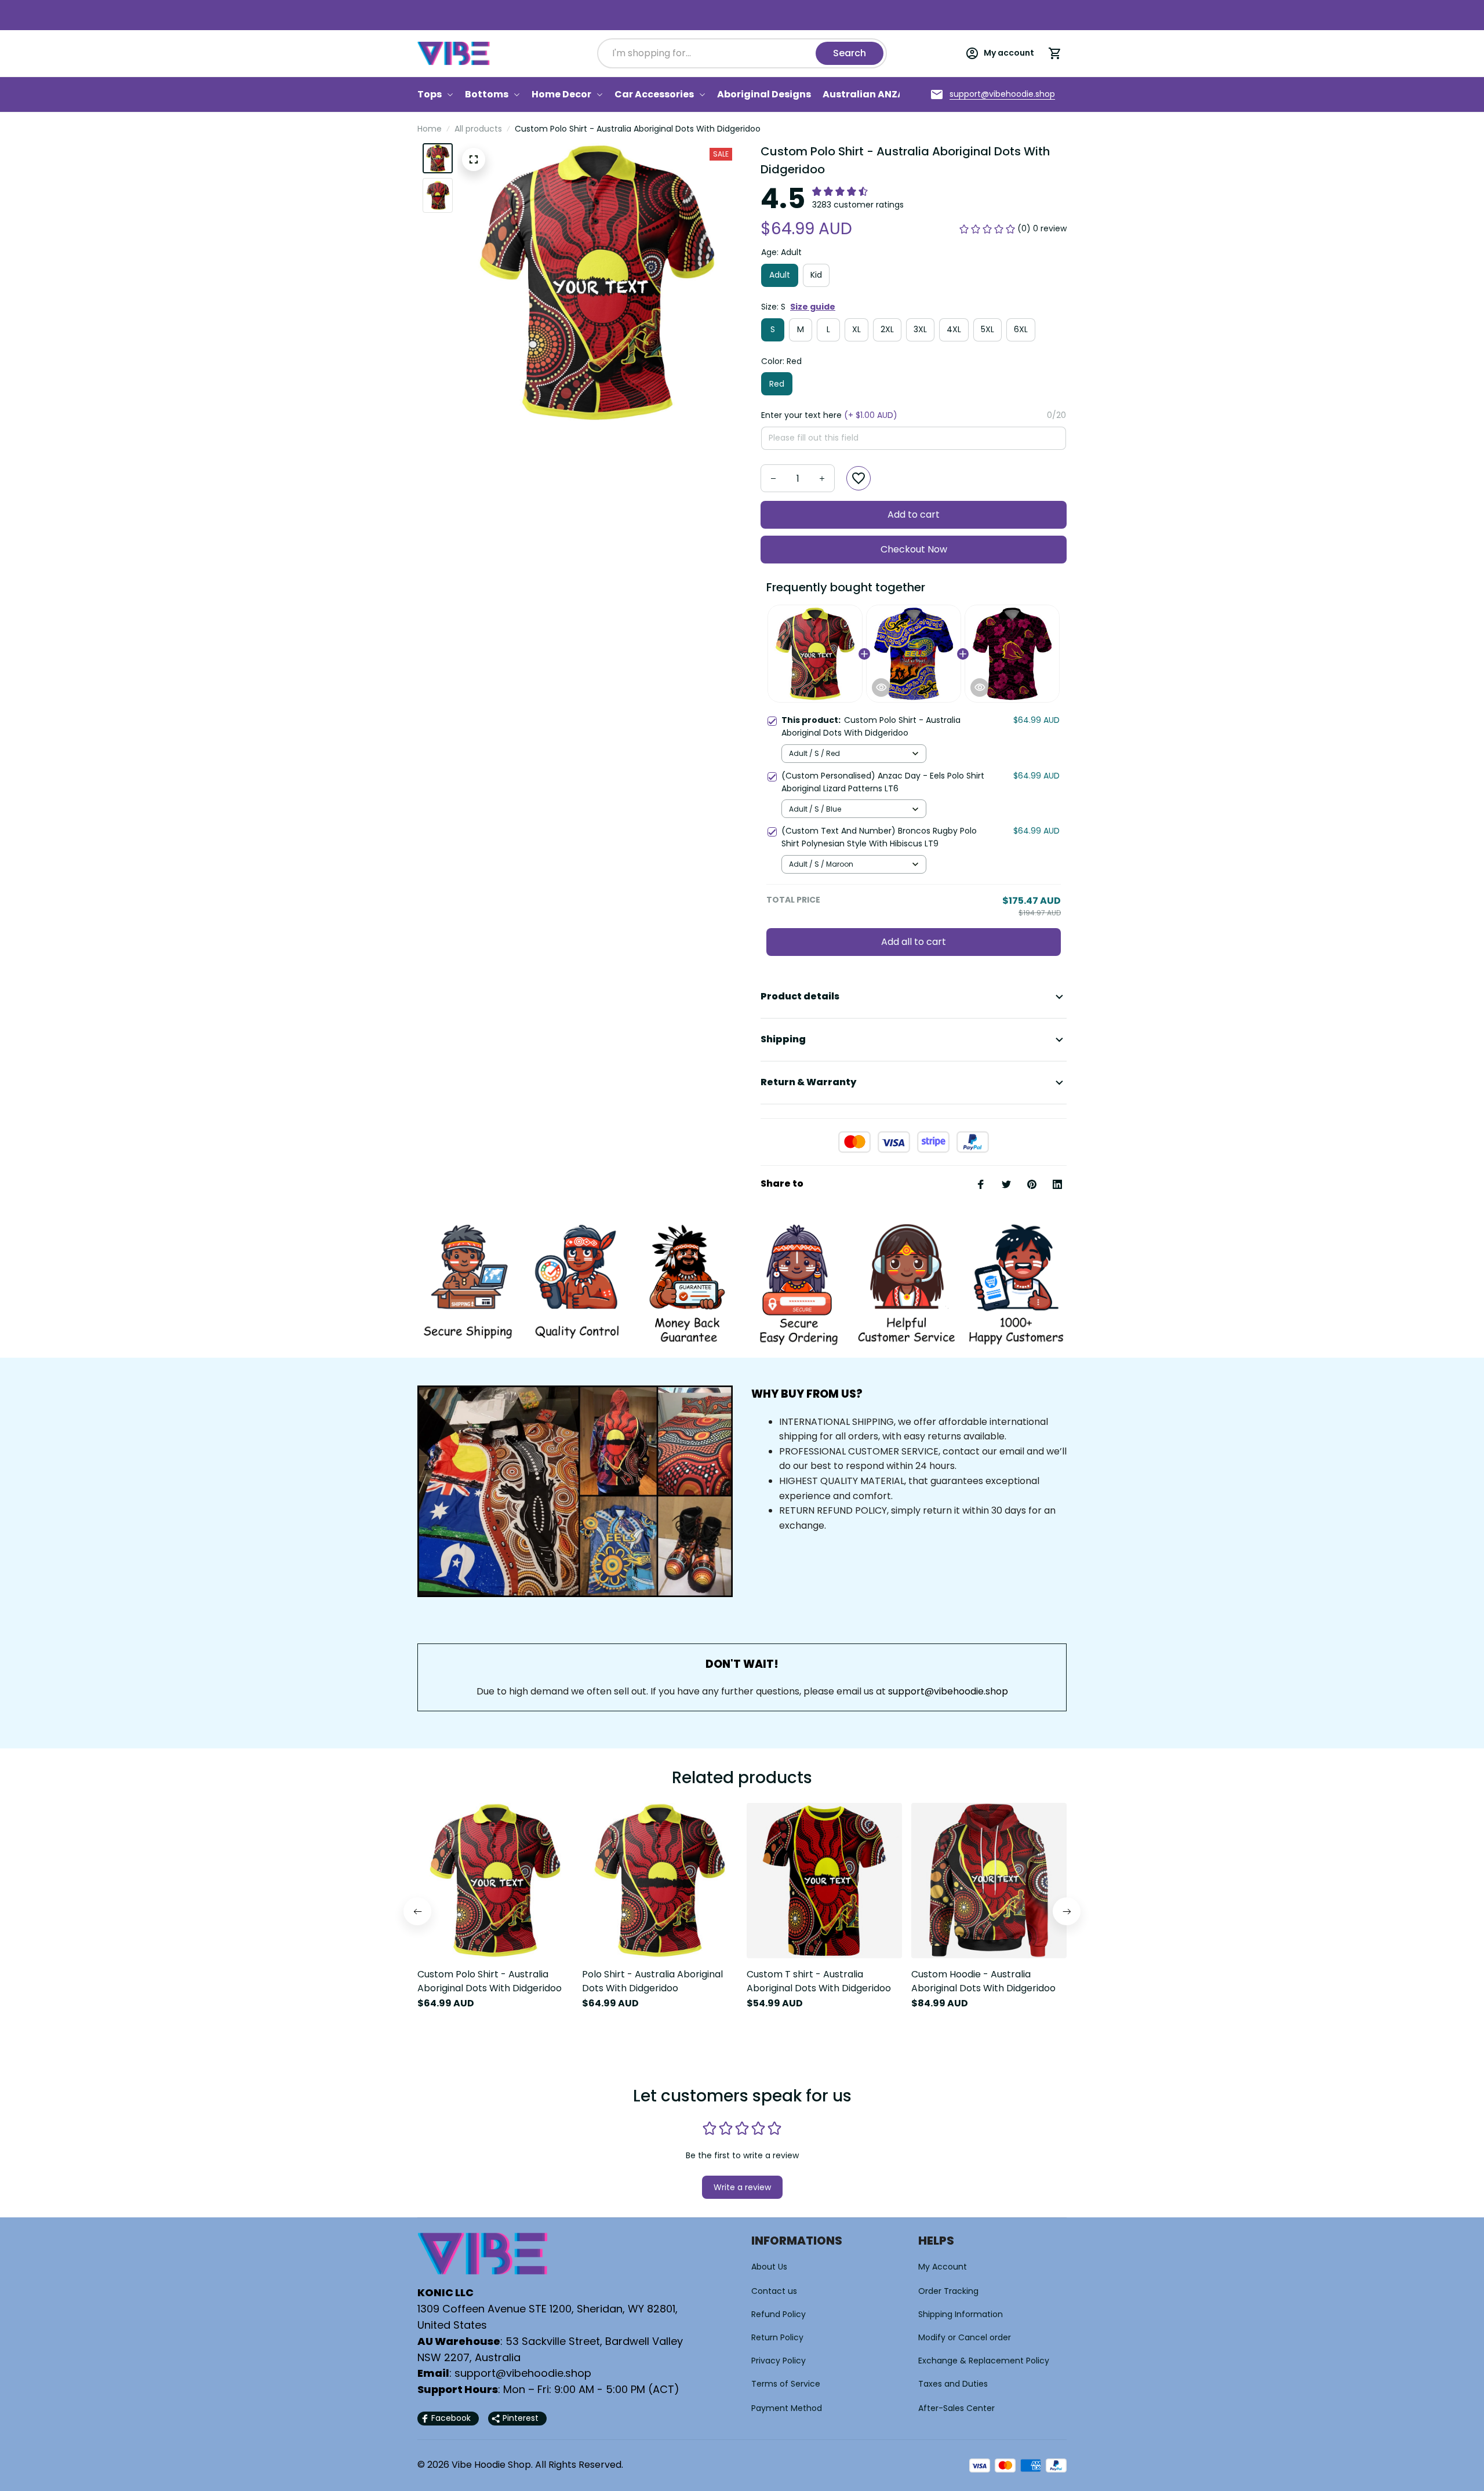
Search (850, 53)
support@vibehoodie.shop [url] (948, 1691)
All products (478, 129)
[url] (1002, 94)
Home (430, 129)
